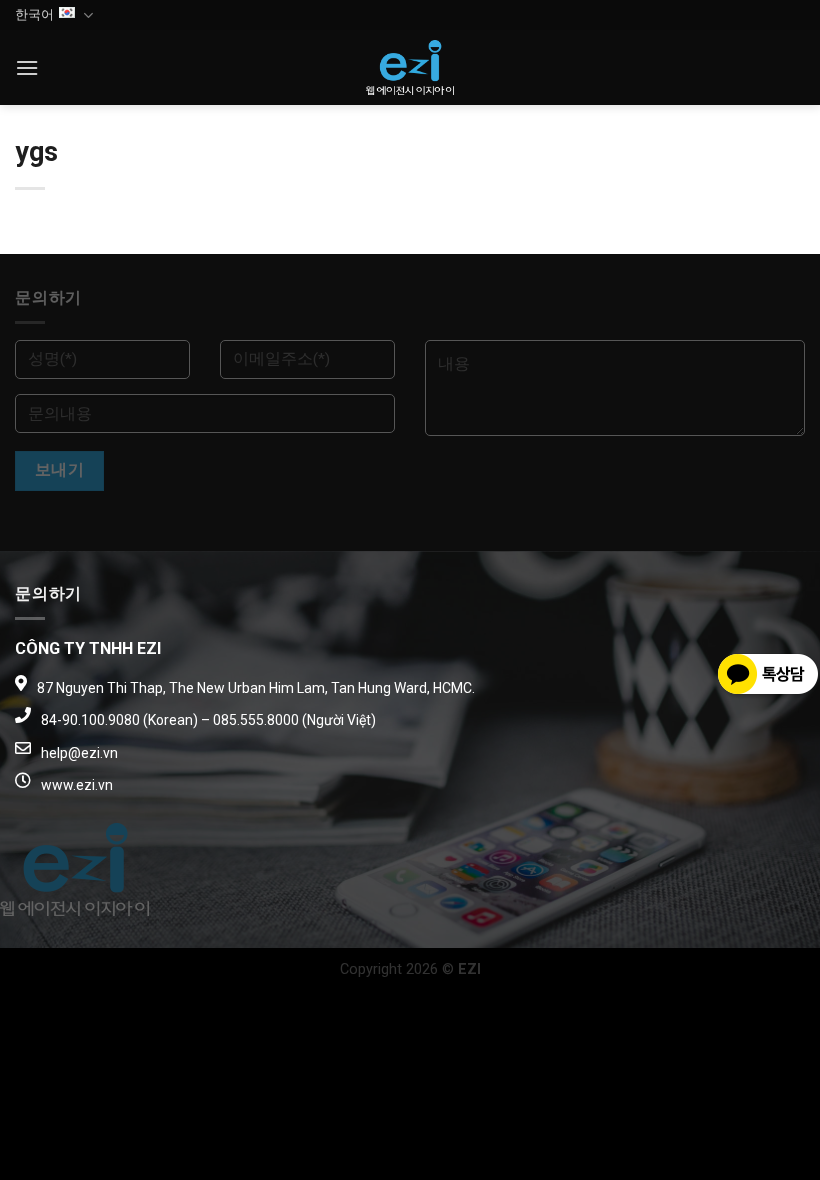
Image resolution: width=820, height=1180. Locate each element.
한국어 (34, 14)
